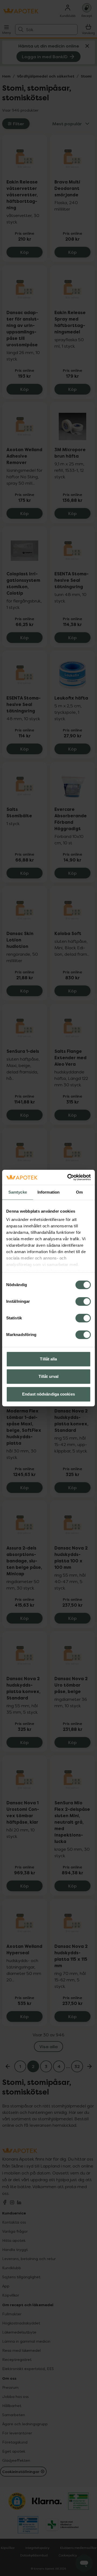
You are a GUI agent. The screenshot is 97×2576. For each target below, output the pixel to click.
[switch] (83, 1301)
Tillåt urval (48, 1376)
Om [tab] (79, 1192)
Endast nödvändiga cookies (48, 1394)
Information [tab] (48, 1192)
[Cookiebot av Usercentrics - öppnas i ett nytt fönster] (68, 1177)
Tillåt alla (48, 1359)
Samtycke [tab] (18, 1192)
